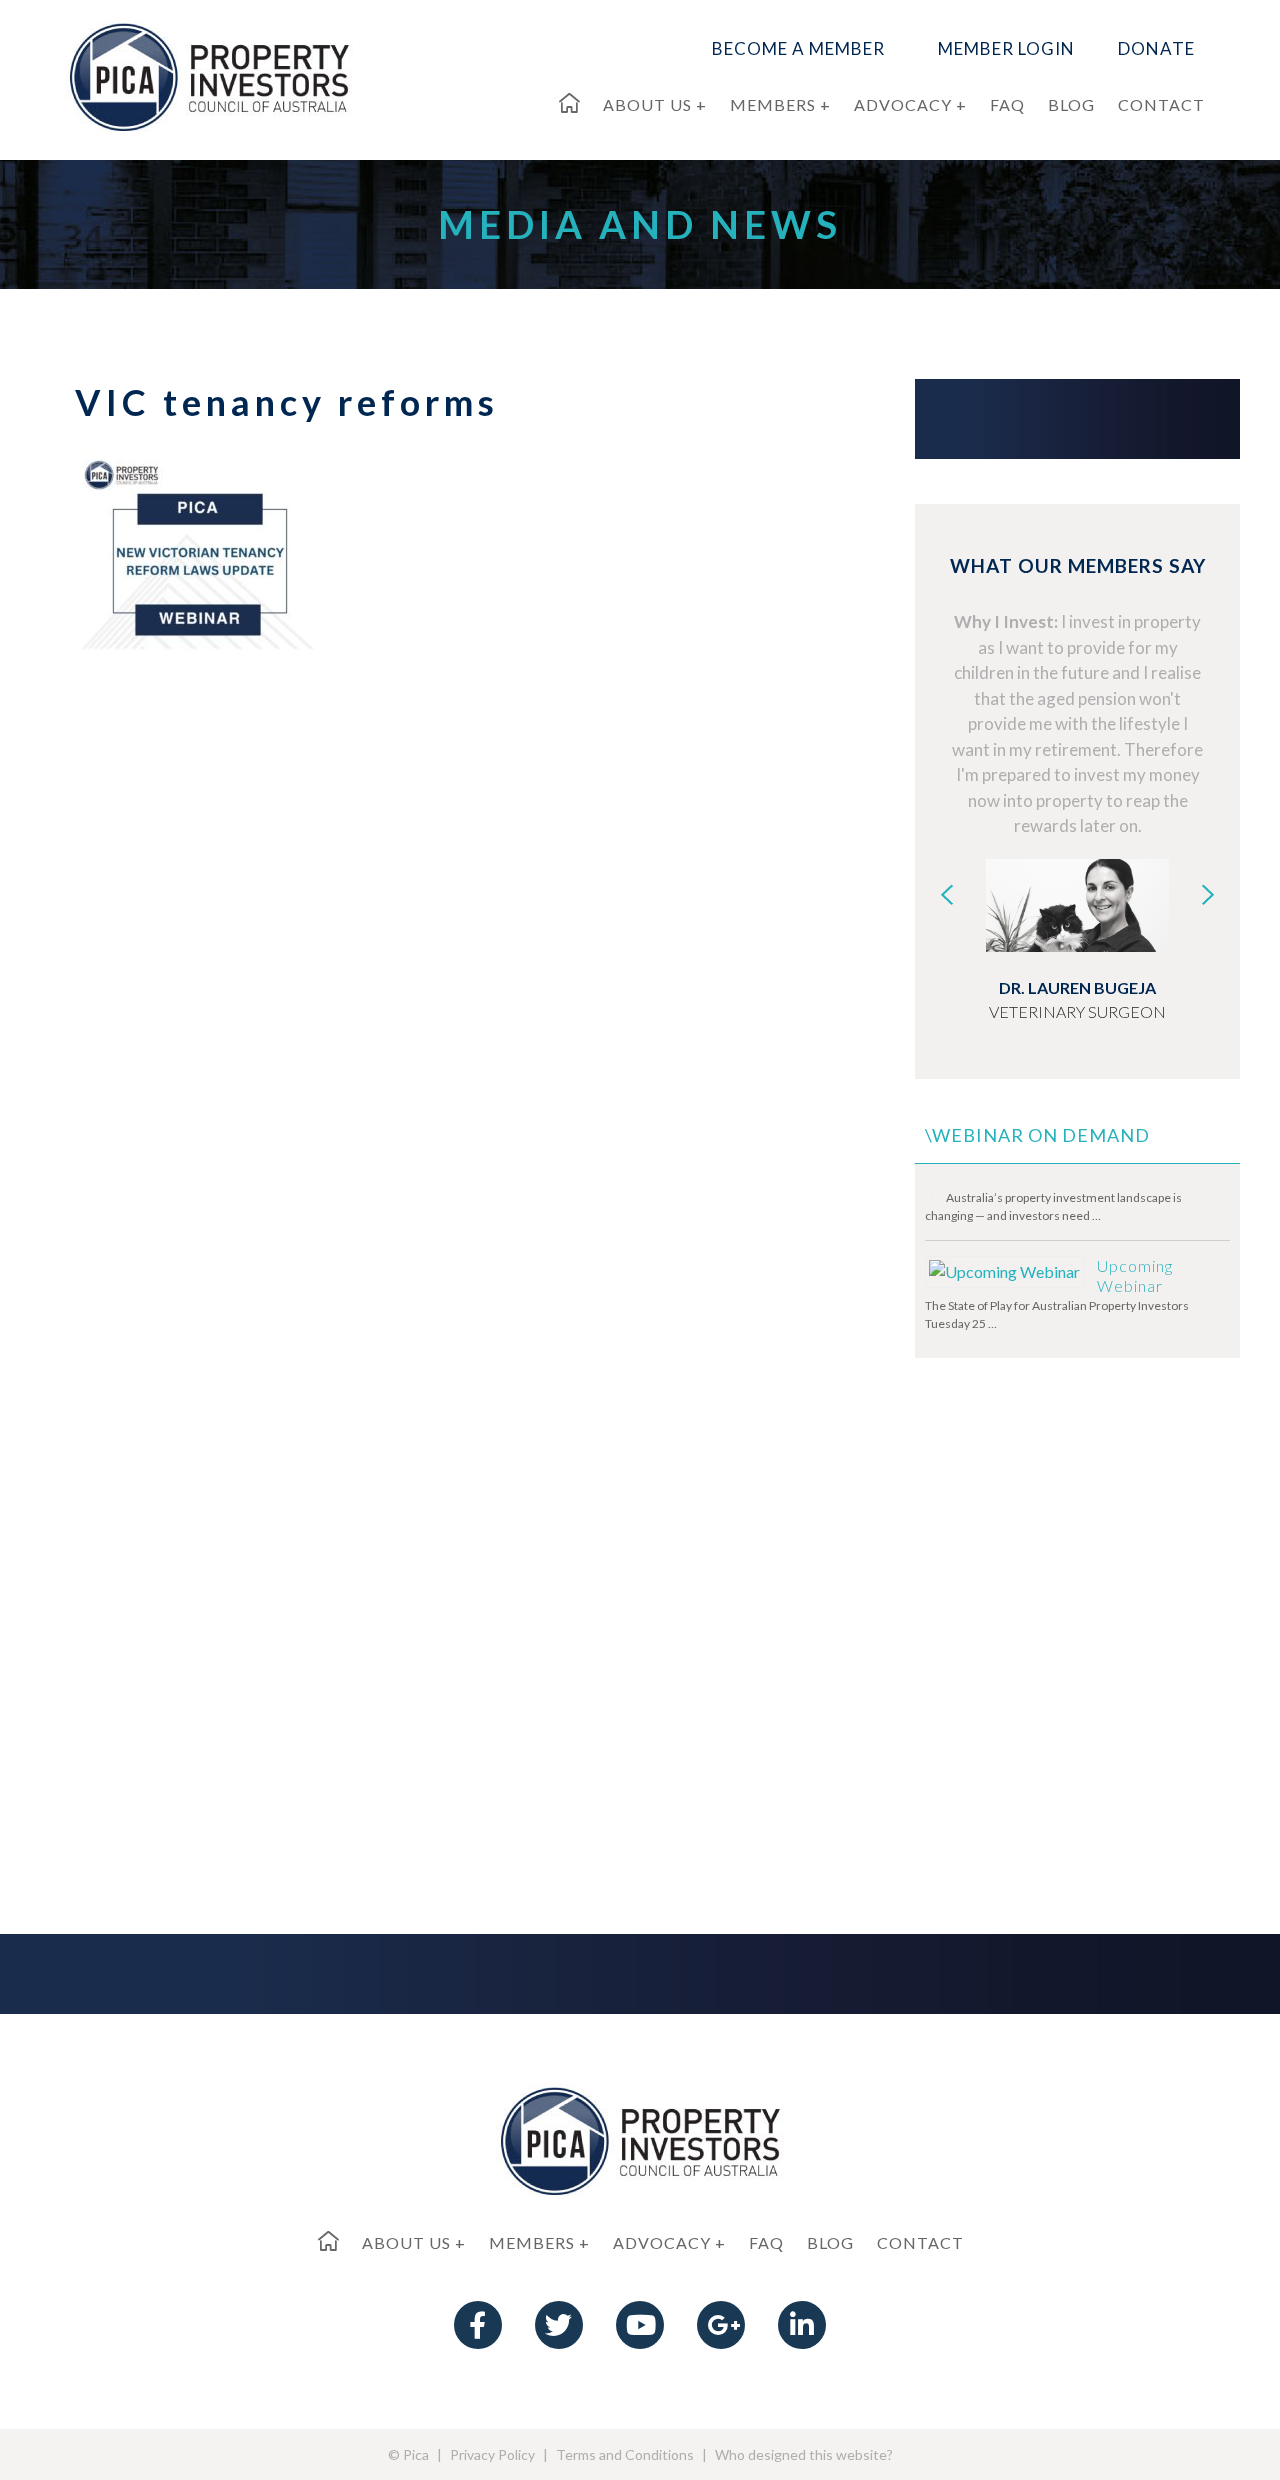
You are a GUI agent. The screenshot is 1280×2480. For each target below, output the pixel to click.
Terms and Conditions (625, 2454)
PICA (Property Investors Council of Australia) (209, 76)
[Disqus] (440, 1068)
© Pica (408, 2454)
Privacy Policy (492, 2454)
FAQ (766, 2242)
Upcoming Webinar (1135, 1276)
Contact (920, 2242)
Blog (830, 2242)
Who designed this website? (804, 2454)
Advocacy (662, 2242)
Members (532, 2242)
